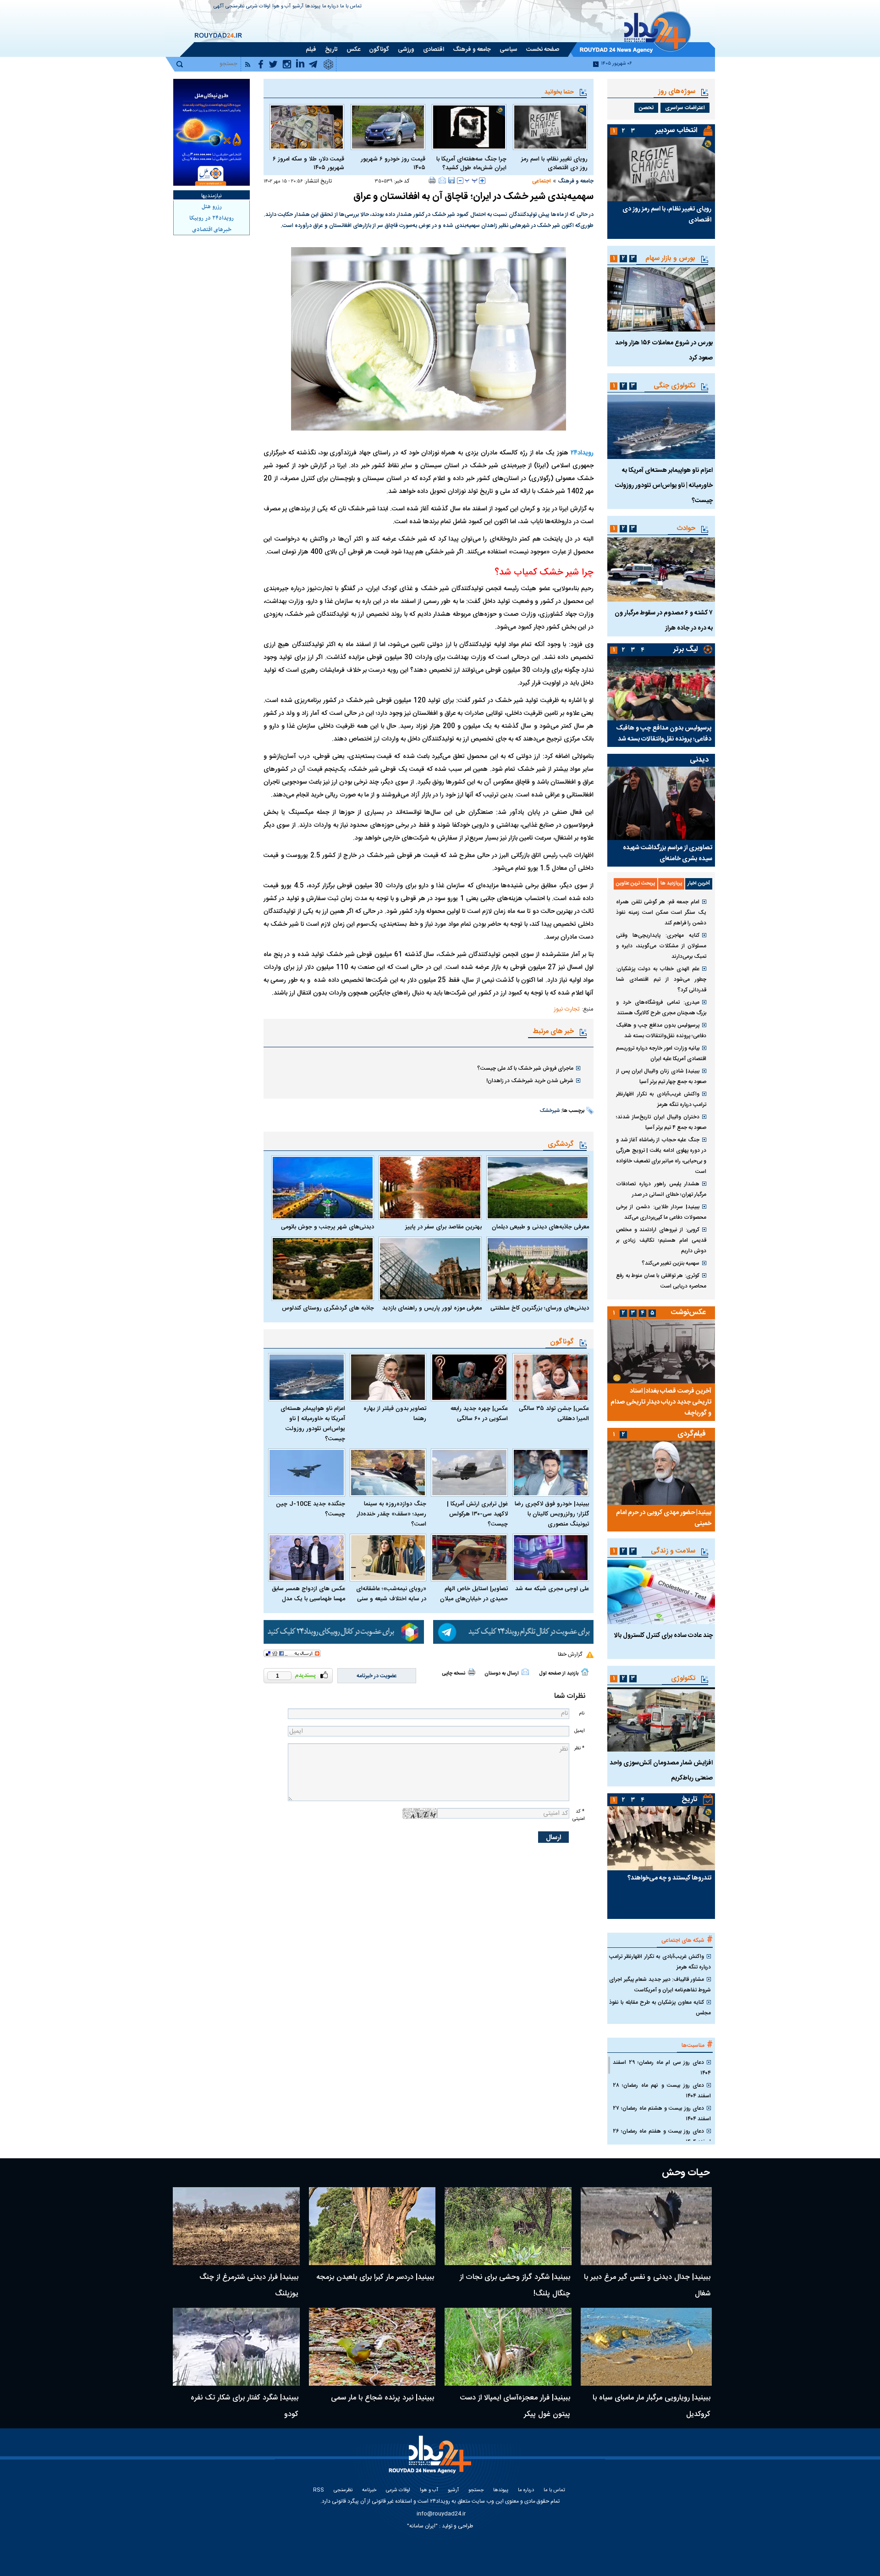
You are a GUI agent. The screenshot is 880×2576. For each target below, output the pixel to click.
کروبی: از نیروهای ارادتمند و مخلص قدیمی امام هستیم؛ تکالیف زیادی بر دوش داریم (661, 1240)
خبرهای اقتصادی (212, 230)
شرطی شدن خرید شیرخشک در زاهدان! (530, 1081)
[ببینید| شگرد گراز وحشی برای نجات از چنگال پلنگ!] (508, 2226)
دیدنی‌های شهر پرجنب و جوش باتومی (327, 1227)
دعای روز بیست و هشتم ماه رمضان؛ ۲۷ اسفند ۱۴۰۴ (662, 2114)
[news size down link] (460, 181)
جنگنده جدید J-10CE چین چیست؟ (311, 1509)
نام (582, 1713)
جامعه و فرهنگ (576, 181)
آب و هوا (281, 7)
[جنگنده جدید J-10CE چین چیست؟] (307, 1473)
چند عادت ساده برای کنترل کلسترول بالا (663, 1636)
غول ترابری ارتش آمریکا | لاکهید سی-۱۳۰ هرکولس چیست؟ (477, 1514)
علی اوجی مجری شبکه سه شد (552, 1589)
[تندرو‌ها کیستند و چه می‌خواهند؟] (661, 1838)
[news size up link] (482, 181)
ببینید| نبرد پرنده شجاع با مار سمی (382, 2398)
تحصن (646, 108)
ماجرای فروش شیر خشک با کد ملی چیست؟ (525, 1068)
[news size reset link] (471, 181)
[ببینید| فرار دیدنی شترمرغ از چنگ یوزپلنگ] (236, 2226)
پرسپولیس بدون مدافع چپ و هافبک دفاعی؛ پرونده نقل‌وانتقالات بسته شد (664, 734)
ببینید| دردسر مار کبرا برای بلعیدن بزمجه (375, 2277)
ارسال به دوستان (502, 1674)
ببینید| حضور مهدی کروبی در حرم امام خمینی (664, 1518)
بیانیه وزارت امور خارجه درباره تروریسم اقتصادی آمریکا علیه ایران (661, 1053)
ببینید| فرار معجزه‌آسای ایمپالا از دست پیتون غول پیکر (515, 2406)
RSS (319, 2490)
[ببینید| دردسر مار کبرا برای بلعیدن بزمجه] (372, 2226)
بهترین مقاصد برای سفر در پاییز (443, 1227)
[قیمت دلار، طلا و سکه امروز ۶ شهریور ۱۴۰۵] (307, 127)
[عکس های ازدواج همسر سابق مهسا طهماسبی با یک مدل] (307, 1558)
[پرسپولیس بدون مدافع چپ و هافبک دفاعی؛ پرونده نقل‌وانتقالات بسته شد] (661, 688)
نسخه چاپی (454, 1674)
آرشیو (298, 7)
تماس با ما (351, 7)
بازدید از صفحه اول (559, 1674)
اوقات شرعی (258, 7)
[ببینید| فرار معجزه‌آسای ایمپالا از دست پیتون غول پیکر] (508, 2347)
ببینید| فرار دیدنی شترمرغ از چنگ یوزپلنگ (249, 2286)
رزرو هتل (212, 207)
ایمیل (579, 1731)
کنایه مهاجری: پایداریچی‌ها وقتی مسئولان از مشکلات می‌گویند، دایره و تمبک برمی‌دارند (661, 946)
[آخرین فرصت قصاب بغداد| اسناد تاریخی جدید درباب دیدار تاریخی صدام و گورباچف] (661, 1351)
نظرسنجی (235, 7)
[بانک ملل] (212, 132)
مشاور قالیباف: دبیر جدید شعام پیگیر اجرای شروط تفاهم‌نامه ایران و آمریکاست (660, 1985)
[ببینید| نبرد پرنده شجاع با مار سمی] (372, 2347)
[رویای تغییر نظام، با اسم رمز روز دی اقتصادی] (550, 127)
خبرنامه (369, 2490)
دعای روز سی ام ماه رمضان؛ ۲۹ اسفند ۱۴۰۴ (662, 2068)
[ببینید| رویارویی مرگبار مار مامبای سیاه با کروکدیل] (646, 2347)
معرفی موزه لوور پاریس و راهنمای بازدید (432, 1308)
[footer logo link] (431, 2460)
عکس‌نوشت (688, 1313)
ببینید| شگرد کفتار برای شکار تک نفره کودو (245, 2406)
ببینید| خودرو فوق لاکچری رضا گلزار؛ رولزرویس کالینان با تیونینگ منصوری (552, 1514)
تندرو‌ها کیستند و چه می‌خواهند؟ (669, 1878)
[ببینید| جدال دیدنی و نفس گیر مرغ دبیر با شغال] (646, 2226)
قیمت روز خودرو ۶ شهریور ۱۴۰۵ (393, 164)
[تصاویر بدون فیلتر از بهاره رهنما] (388, 1377)
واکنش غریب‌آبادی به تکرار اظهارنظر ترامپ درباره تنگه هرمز (661, 1099)
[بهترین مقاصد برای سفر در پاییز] (430, 1188)
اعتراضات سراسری (685, 108)
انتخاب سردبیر (676, 130)
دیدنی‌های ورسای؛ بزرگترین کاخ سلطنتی (540, 1308)
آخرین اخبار (699, 884)
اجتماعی (542, 181)
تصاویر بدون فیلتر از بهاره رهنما (395, 1414)
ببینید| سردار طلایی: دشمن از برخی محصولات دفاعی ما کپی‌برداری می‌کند (661, 1212)
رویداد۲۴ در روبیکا (212, 218)
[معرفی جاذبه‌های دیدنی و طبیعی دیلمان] (538, 1188)
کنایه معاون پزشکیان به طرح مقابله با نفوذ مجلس (660, 2008)
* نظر (579, 1748)
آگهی (219, 7)
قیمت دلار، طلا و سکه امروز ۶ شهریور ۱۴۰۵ (308, 164)
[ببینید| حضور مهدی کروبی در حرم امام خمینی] (661, 1473)
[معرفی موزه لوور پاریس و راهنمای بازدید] (430, 1269)
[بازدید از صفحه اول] (585, 1672)
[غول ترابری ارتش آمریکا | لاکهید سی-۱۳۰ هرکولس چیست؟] (469, 1473)
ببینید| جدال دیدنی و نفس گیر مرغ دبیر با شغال (647, 2286)
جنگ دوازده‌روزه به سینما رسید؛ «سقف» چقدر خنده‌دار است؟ (391, 1514)
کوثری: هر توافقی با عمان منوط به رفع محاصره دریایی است (661, 1281)
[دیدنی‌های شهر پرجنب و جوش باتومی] (323, 1188)
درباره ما (330, 7)
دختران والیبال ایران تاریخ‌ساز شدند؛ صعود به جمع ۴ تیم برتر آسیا (661, 1122)
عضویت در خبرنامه (377, 1676)
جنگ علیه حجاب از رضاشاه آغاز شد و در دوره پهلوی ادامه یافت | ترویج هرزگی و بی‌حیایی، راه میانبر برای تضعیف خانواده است (661, 1156)
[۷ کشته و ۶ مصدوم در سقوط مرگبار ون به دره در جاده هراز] (661, 569)
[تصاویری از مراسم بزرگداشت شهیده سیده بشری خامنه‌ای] (661, 803)
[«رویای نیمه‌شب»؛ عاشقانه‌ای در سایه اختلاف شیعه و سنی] (388, 1558)
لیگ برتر (685, 650)
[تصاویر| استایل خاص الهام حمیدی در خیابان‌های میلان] (469, 1558)
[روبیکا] (344, 1632)
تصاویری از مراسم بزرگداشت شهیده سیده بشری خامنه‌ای (668, 853)
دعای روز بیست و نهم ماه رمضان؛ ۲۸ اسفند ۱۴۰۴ (662, 2091)
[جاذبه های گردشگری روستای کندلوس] (323, 1269)
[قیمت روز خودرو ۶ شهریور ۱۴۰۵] (388, 127)
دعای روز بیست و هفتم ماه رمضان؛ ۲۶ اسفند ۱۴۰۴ (662, 2137)
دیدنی (699, 760)
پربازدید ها (671, 884)
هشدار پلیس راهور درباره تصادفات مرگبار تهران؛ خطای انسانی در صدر (661, 1189)
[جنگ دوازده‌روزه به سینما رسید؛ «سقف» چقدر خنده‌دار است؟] (388, 1473)
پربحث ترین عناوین (635, 884)
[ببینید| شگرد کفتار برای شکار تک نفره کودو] (236, 2347)
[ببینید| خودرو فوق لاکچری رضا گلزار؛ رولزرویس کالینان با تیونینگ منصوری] (551, 1473)
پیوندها (313, 7)
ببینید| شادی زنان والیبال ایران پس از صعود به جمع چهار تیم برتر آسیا (661, 1076)
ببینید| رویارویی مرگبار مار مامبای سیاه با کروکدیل (652, 2406)
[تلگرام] (513, 1632)
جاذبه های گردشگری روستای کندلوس (328, 1308)
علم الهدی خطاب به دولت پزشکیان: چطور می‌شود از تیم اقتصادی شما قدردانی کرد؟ (661, 979)
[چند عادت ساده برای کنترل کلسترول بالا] (661, 1592)
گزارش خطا (570, 1654)
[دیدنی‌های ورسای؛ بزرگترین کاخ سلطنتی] (538, 1269)
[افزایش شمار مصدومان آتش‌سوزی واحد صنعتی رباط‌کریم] (661, 1719)
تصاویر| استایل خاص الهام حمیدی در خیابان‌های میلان (474, 1594)
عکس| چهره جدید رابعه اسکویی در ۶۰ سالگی (479, 1414)
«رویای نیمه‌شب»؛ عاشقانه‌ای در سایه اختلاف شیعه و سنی (391, 1594)
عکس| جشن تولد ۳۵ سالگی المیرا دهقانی (554, 1414)
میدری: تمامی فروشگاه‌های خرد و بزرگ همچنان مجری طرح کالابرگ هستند (661, 1008)
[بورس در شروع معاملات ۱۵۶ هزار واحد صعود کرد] (661, 299)
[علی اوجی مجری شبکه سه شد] (551, 1558)
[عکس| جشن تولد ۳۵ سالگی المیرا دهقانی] (551, 1377)
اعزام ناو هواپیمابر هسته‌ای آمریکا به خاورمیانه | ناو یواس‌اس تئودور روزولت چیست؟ (313, 1424)
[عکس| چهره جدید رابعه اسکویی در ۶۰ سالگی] (469, 1377)
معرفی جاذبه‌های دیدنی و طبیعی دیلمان (540, 1227)
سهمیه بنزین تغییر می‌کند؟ (671, 1263)
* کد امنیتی (578, 1815)
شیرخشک (550, 1111)
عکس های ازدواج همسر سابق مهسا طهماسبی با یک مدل (308, 1594)
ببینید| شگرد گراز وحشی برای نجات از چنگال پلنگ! (515, 2286)
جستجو (476, 2490)
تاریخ (690, 1799)
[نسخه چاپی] (432, 180)
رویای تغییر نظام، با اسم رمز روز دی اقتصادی (554, 164)
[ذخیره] (451, 180)
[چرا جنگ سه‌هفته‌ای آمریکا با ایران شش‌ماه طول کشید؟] (469, 127)
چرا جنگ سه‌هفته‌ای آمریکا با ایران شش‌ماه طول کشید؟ (471, 164)
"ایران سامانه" (422, 2526)
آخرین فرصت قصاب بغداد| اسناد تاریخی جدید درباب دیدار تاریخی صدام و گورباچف (661, 1402)
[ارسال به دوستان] (442, 180)
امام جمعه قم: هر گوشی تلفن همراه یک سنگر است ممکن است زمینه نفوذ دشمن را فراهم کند (661, 912)
